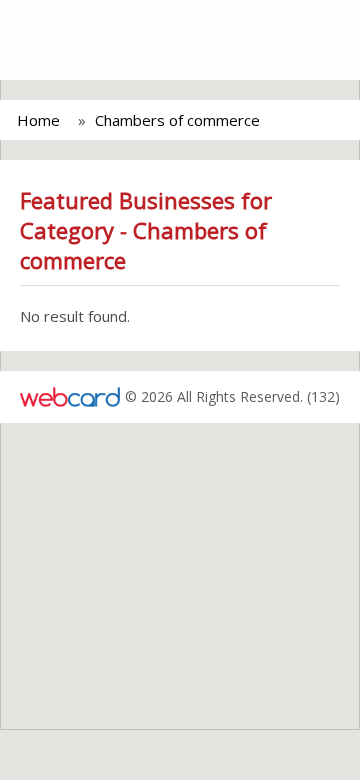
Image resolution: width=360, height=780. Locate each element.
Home (38, 120)
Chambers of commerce (177, 120)
